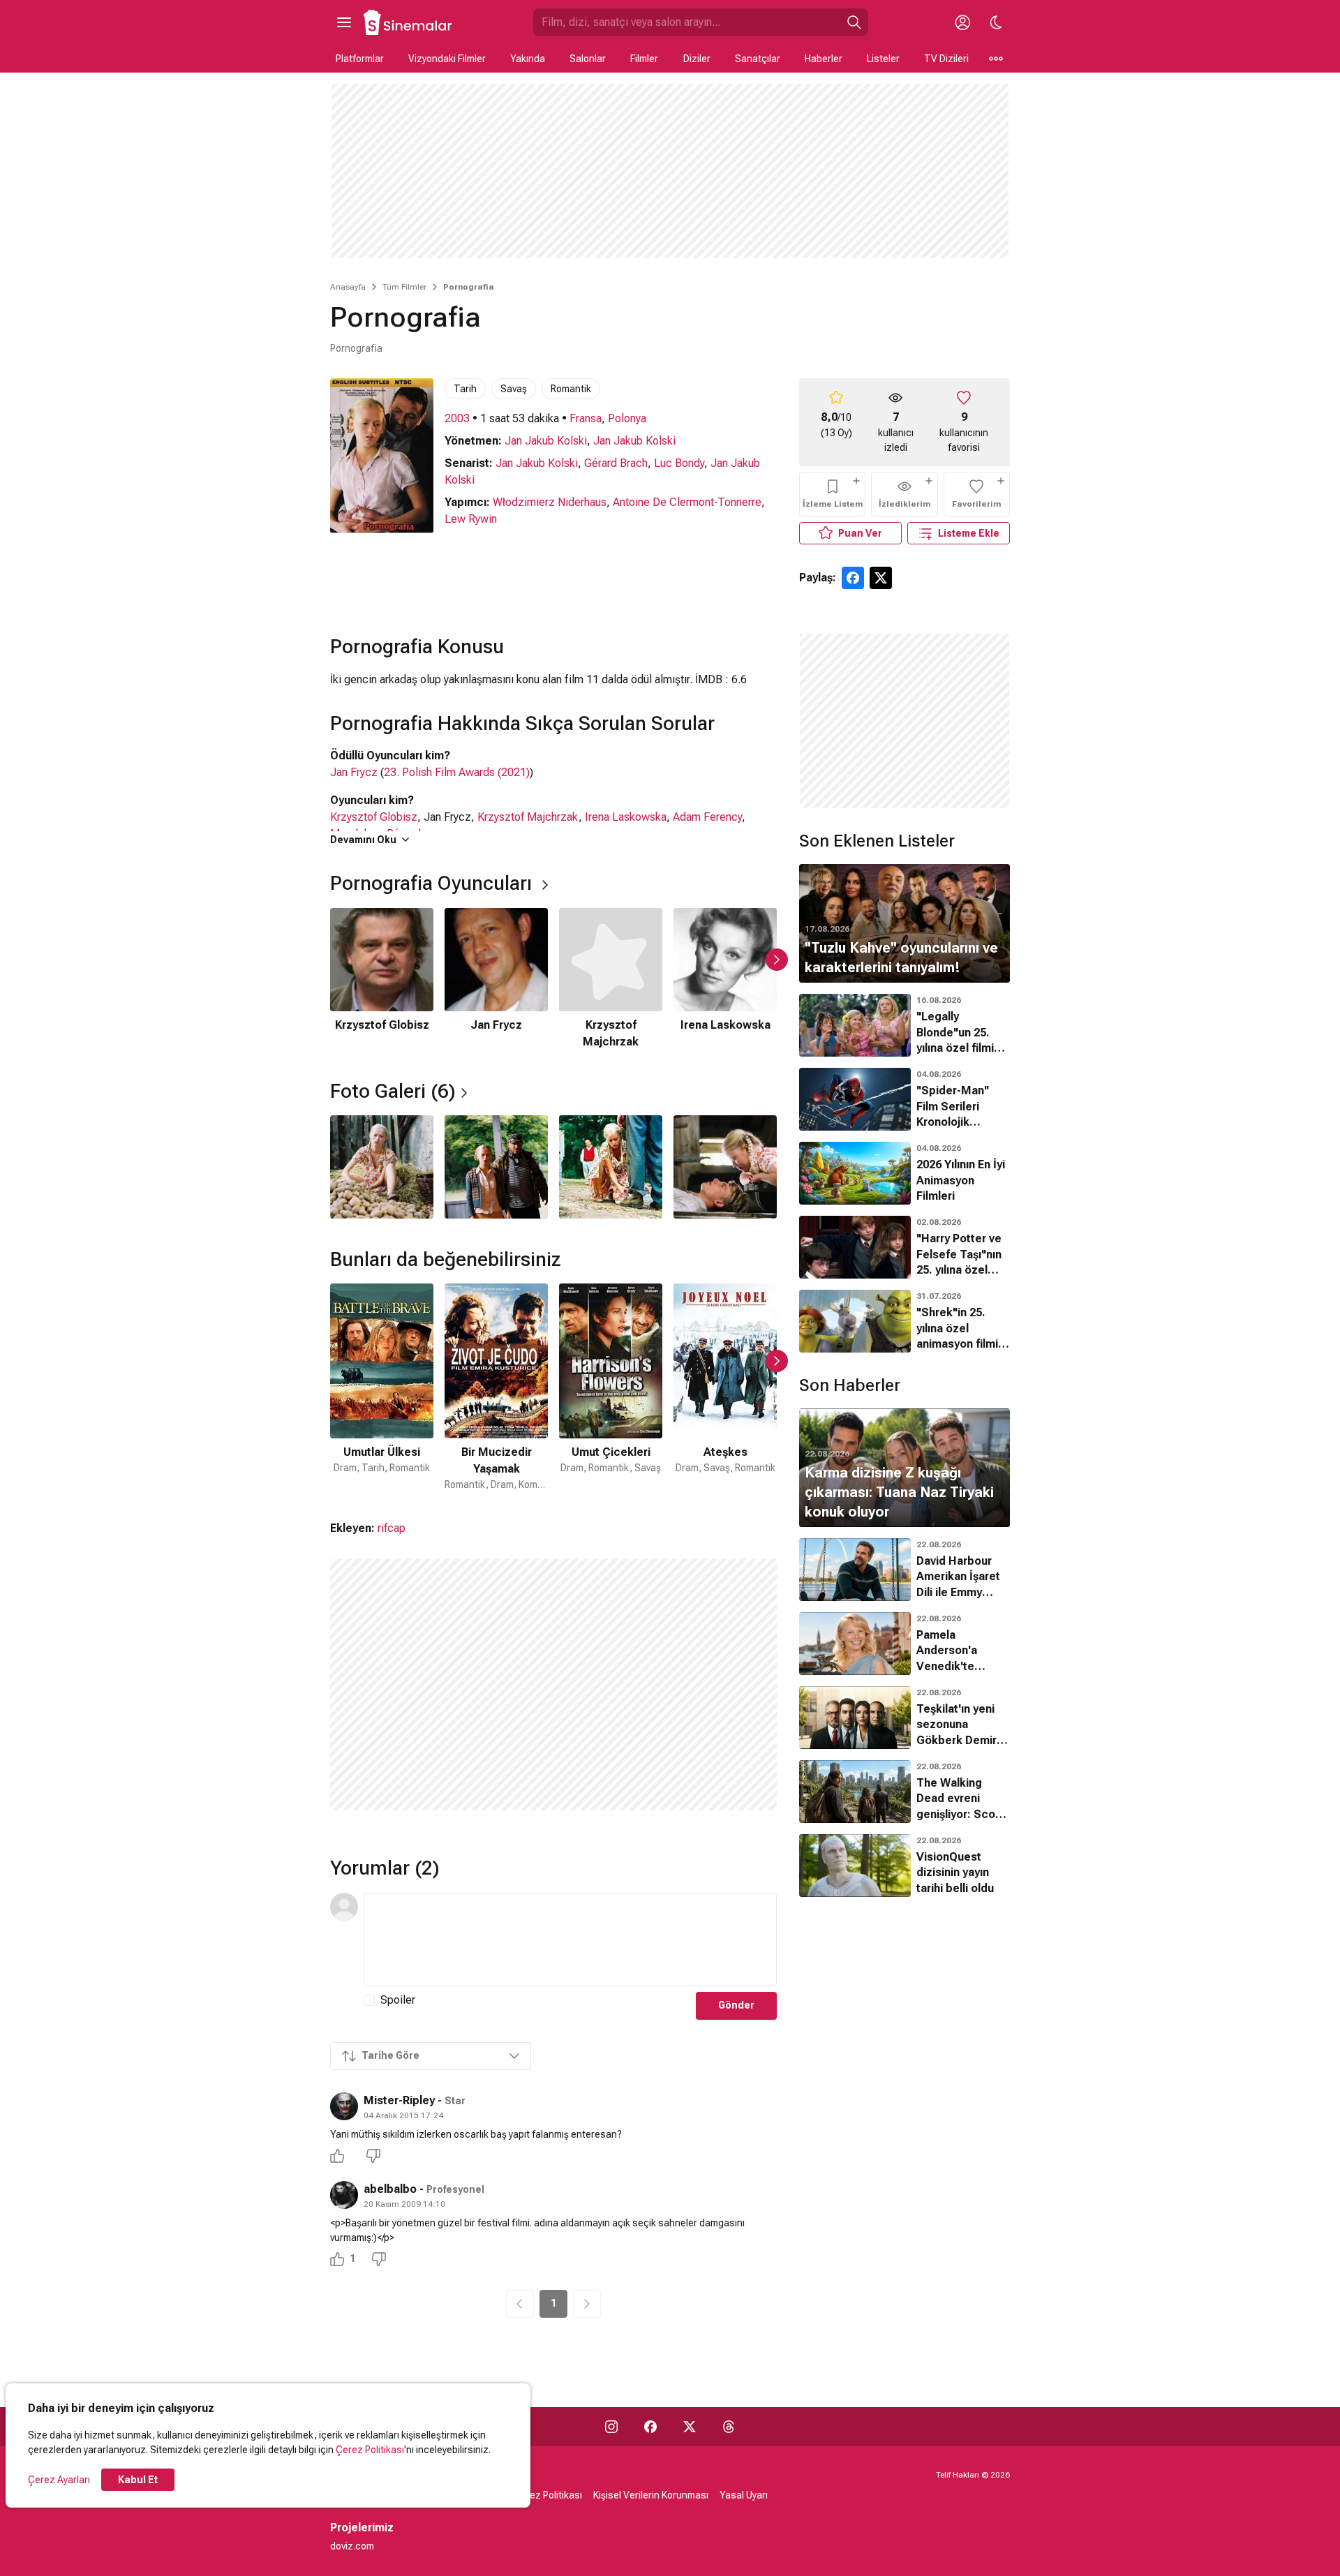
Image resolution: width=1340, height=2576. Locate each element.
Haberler (824, 59)
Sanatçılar (758, 59)
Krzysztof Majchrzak (528, 817)
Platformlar (360, 59)
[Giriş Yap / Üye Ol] (962, 22)
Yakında (528, 59)
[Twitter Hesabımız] (690, 2427)
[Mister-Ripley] (344, 2106)
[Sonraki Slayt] (777, 960)
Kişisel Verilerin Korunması (651, 2495)
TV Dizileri (946, 59)
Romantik (571, 389)
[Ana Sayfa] (408, 22)
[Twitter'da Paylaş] (881, 578)
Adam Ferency (707, 817)
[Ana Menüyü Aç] (344, 22)
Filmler (644, 59)
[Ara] (854, 22)
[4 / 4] (725, 1167)
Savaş (514, 389)
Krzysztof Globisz (374, 817)
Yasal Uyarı (744, 2495)
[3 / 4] (611, 1167)
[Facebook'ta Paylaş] (853, 578)
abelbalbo (390, 2189)
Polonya (627, 418)
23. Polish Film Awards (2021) (457, 772)
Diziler (697, 59)
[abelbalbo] (344, 2195)
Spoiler (398, 2000)
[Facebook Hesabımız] (650, 2427)
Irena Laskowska (626, 817)
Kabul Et (138, 2480)
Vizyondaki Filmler (447, 59)
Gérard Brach (616, 463)
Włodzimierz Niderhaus (550, 502)
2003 (457, 418)
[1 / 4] (382, 1167)
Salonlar (588, 59)
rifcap (392, 1528)
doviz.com (352, 2546)
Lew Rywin (471, 519)
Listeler (883, 59)
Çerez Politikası (370, 2450)
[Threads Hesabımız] (729, 2427)
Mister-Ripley (399, 2100)
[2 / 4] (496, 1167)
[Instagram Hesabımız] (611, 2427)
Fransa (586, 418)
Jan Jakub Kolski (546, 441)
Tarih (465, 389)
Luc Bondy (679, 463)
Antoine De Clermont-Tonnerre (687, 502)
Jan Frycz (354, 772)
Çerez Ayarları (59, 2480)
